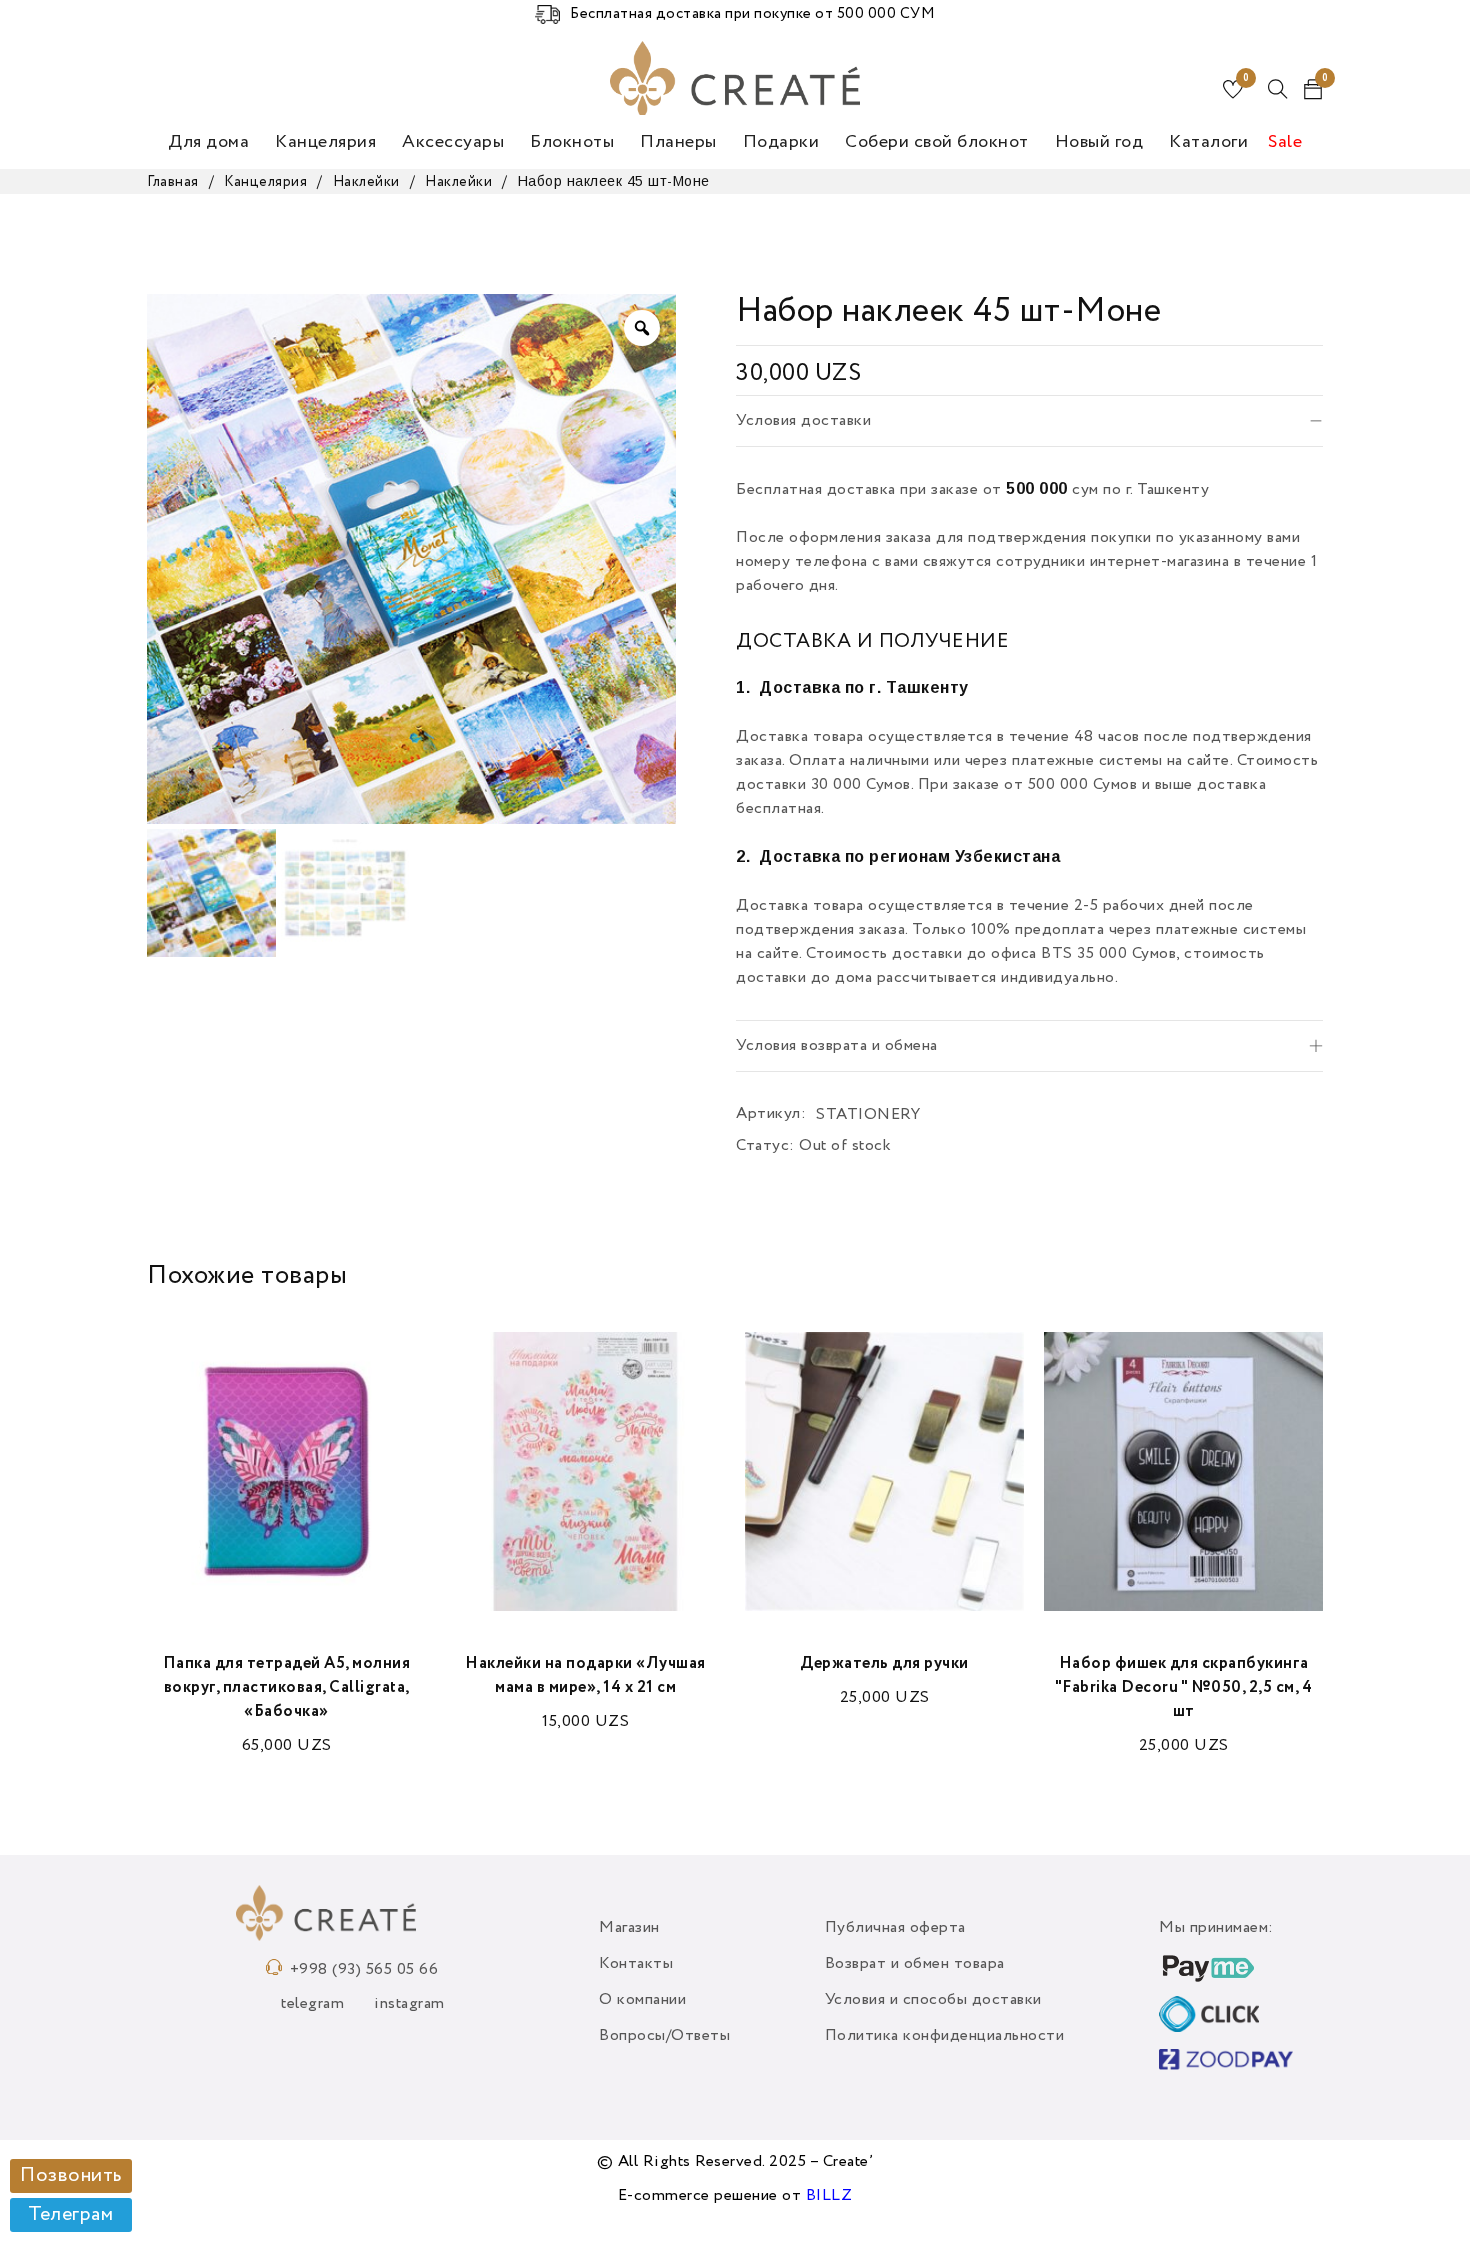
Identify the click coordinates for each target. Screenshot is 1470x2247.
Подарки (781, 142)
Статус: (765, 1146)
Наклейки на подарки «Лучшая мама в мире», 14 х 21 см (585, 1676)
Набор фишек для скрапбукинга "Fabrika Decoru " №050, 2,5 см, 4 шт (1184, 1688)
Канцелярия (325, 142)
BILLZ (829, 2196)
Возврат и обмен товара (915, 1964)
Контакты (636, 1964)
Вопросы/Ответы (664, 2036)
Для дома (208, 142)
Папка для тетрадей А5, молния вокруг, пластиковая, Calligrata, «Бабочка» (287, 1688)
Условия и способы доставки (933, 2000)
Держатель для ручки (884, 1664)
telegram (312, 2004)
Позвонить (71, 2176)
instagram (409, 2004)
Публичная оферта (895, 1928)
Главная (173, 182)
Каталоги (1208, 142)
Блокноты (572, 142)
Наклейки (366, 182)
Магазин (629, 1928)
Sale (1285, 142)
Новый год (1099, 142)
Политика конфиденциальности (945, 2036)
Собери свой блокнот (937, 142)
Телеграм (70, 2215)
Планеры (678, 142)
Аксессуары (453, 142)
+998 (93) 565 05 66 (364, 1970)
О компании (642, 2000)
